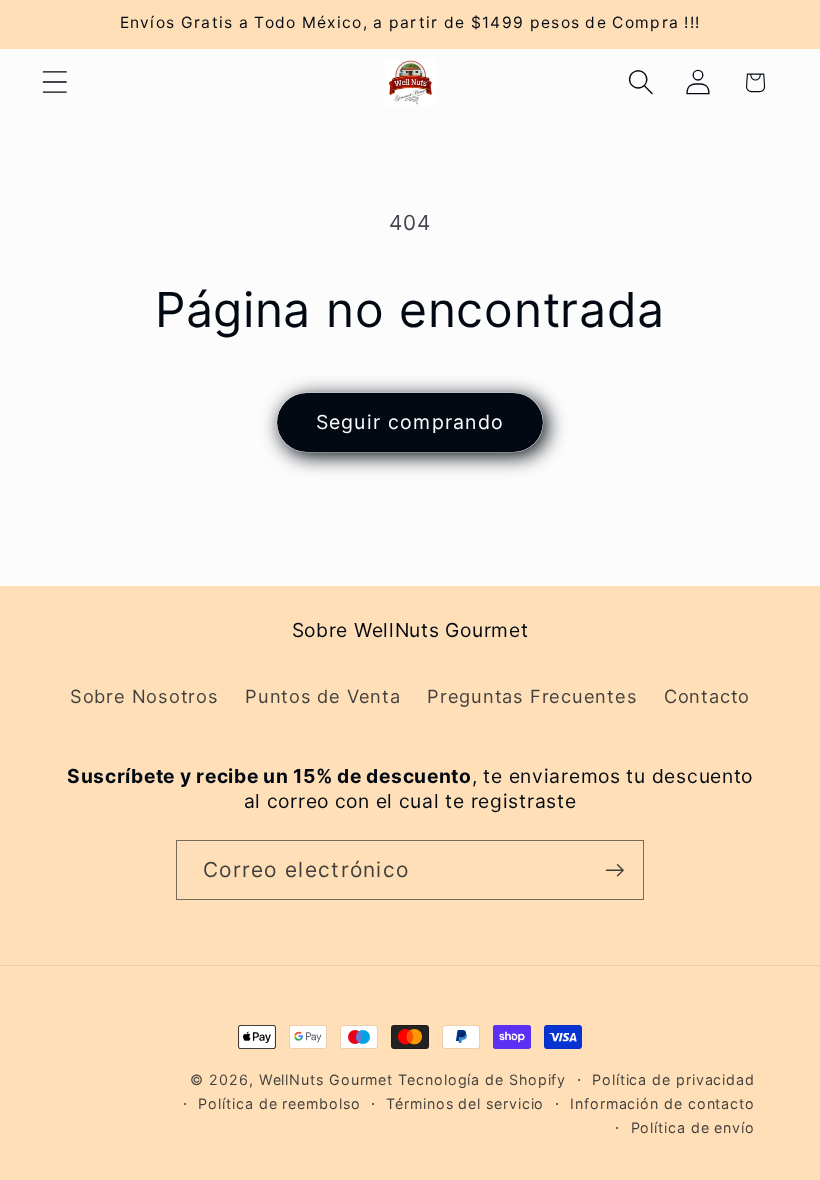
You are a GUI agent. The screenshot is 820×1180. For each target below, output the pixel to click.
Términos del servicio (465, 1103)
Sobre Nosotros (144, 696)
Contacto (707, 696)
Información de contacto (662, 1103)
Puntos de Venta (323, 696)
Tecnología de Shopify (482, 1079)
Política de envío (693, 1127)
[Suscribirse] (614, 870)
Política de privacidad (673, 1079)
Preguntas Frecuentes (532, 696)
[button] (54, 82)
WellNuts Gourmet (326, 1079)
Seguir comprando (410, 422)
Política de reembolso (279, 1103)
